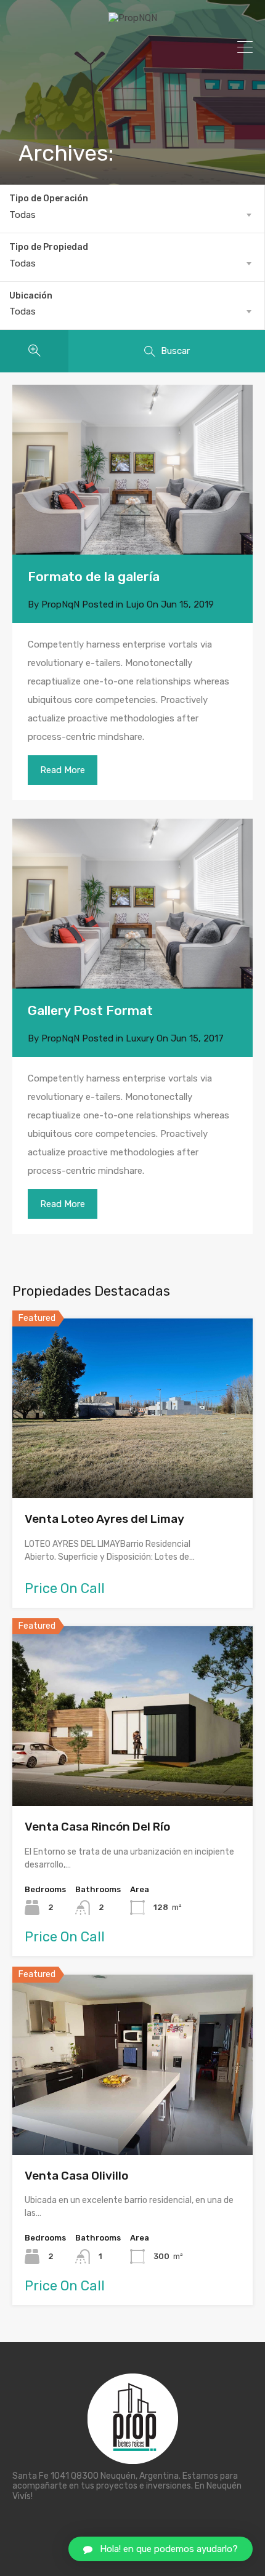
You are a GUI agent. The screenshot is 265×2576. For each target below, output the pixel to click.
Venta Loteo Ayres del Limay (104, 1519)
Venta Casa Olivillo (76, 2176)
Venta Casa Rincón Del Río (97, 1827)
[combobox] (132, 215)
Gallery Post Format (90, 1010)
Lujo (135, 604)
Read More (63, 770)
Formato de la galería (94, 576)
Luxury (140, 1038)
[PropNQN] (133, 18)
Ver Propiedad (133, 1462)
